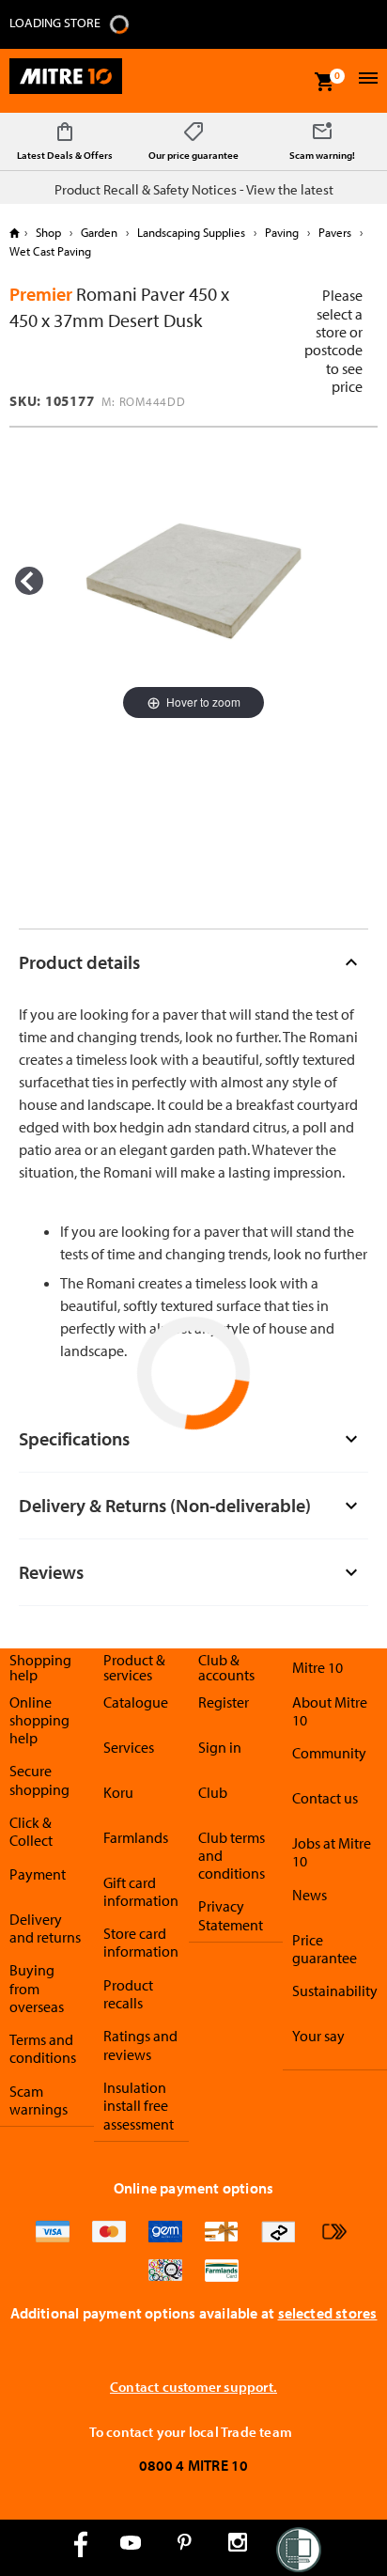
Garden (99, 232)
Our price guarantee (193, 155)
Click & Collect (31, 1831)
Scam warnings (39, 2100)
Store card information (141, 1942)
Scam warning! (322, 155)
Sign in (220, 1747)
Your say (318, 2036)
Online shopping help (39, 1720)
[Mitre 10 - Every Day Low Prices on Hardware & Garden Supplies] (66, 81)
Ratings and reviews (140, 2045)
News (310, 1895)
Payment (38, 1874)
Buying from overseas (37, 1988)
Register (224, 1702)
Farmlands (136, 1837)
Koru (118, 1792)
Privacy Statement (231, 1915)
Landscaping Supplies (191, 232)
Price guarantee (325, 1949)
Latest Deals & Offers (65, 155)
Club (213, 1792)
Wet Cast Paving (50, 251)
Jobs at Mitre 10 (332, 1852)
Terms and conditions (43, 2048)
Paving (282, 232)
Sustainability (335, 1991)
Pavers (335, 232)
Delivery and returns (45, 1928)
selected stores (328, 2313)
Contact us (325, 1798)
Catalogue (136, 1702)
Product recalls (128, 1994)
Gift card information (141, 1891)
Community (329, 1753)
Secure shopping (39, 1780)
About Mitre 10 (330, 1711)
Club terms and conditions (232, 1856)
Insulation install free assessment (139, 2106)
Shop (48, 232)
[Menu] (366, 80)
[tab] (193, 962)
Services (129, 1747)
